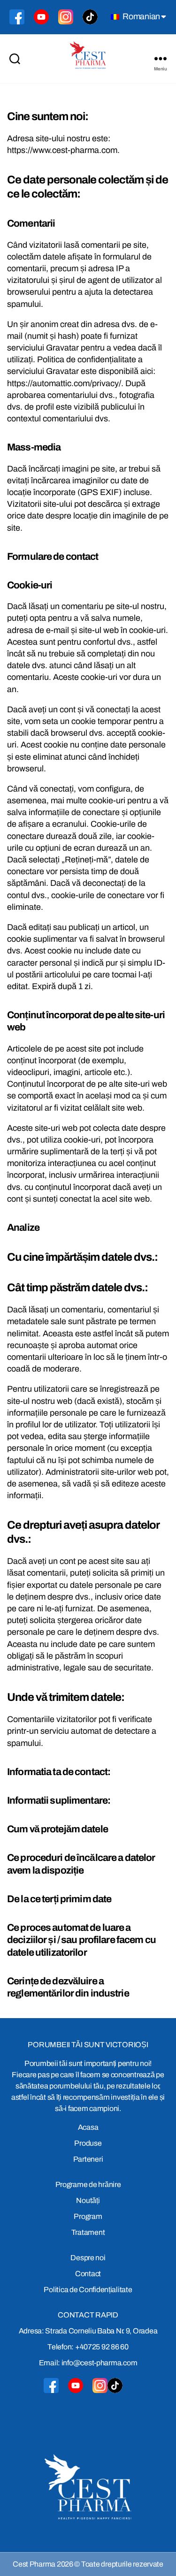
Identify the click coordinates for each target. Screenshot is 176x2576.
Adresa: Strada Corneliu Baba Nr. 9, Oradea (88, 2331)
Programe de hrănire (88, 2184)
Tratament (88, 2232)
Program (88, 2216)
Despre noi (88, 2258)
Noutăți (88, 2200)
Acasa (88, 2127)
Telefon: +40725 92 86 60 (88, 2347)
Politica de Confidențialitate (88, 2290)
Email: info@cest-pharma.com (88, 2363)
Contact (88, 2274)
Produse (88, 2143)
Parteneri (88, 2159)
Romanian (140, 16)
